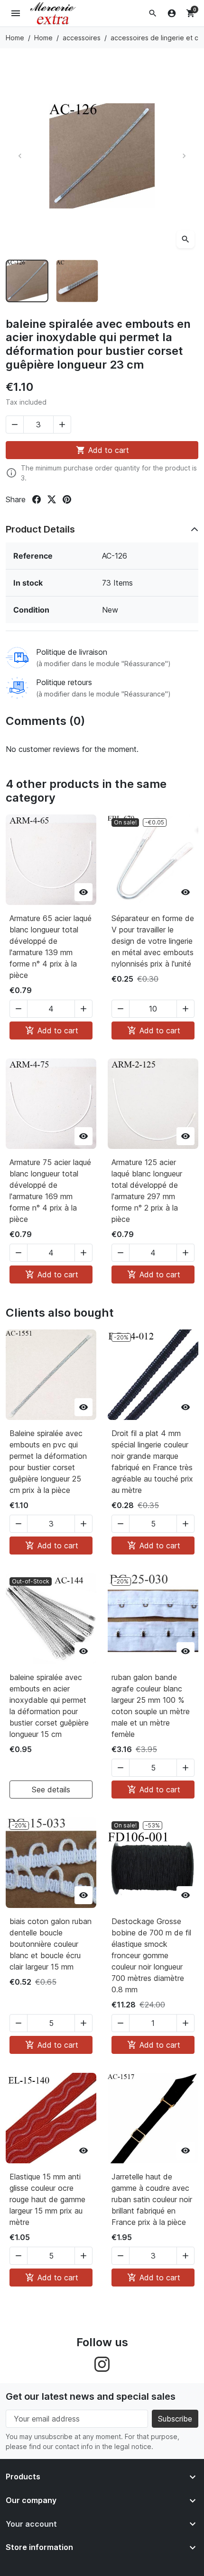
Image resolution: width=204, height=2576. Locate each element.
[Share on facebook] (37, 499)
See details (51, 1790)
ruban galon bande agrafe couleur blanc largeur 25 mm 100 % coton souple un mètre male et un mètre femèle (151, 1706)
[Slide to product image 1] (27, 281)
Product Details (40, 529)
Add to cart (102, 450)
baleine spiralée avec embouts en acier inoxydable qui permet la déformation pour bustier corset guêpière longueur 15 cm (49, 1706)
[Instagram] (102, 2364)
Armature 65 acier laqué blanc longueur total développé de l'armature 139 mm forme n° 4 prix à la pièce (51, 947)
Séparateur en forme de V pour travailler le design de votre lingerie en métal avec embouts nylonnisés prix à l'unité (153, 941)
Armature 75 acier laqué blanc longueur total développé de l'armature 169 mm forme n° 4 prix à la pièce (50, 1191)
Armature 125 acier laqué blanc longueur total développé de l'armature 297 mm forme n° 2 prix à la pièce (147, 1191)
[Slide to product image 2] (77, 281)
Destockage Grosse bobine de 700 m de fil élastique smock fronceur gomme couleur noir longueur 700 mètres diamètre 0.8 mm (151, 1955)
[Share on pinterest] (67, 499)
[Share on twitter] (52, 499)
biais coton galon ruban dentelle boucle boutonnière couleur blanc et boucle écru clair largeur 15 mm (51, 1944)
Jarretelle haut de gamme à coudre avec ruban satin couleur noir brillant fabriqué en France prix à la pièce (152, 2199)
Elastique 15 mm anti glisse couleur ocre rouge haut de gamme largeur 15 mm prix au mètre (47, 2199)
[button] (153, 13)
